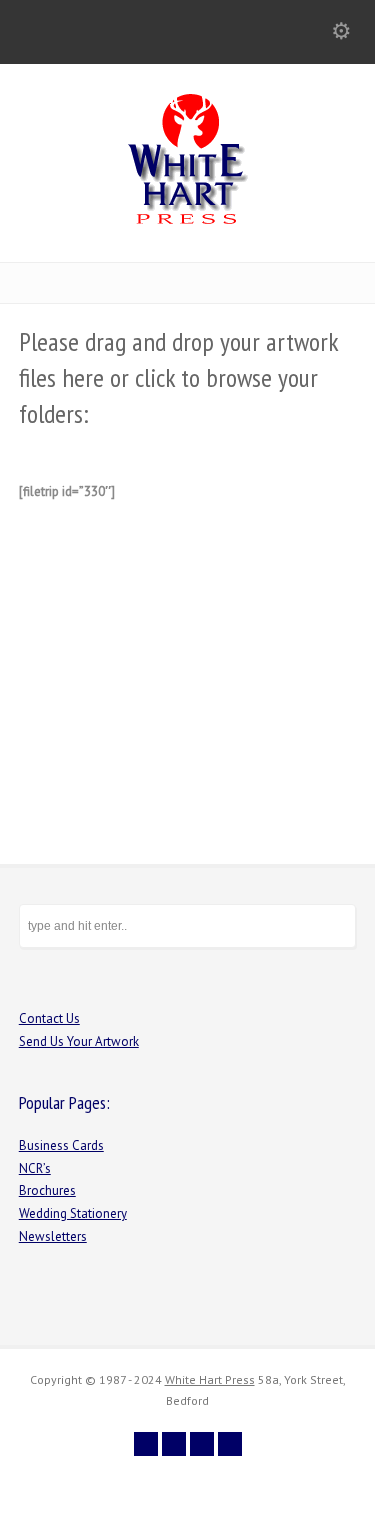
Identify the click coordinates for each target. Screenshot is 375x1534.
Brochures (47, 1190)
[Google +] (202, 1444)
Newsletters (53, 1236)
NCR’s (35, 1168)
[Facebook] (174, 1444)
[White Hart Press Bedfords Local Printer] (188, 219)
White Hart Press (210, 1379)
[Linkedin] (230, 1444)
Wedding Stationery (73, 1213)
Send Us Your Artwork (79, 1041)
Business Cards (61, 1145)
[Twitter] (146, 1444)
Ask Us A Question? (198, 655)
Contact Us (49, 1018)
